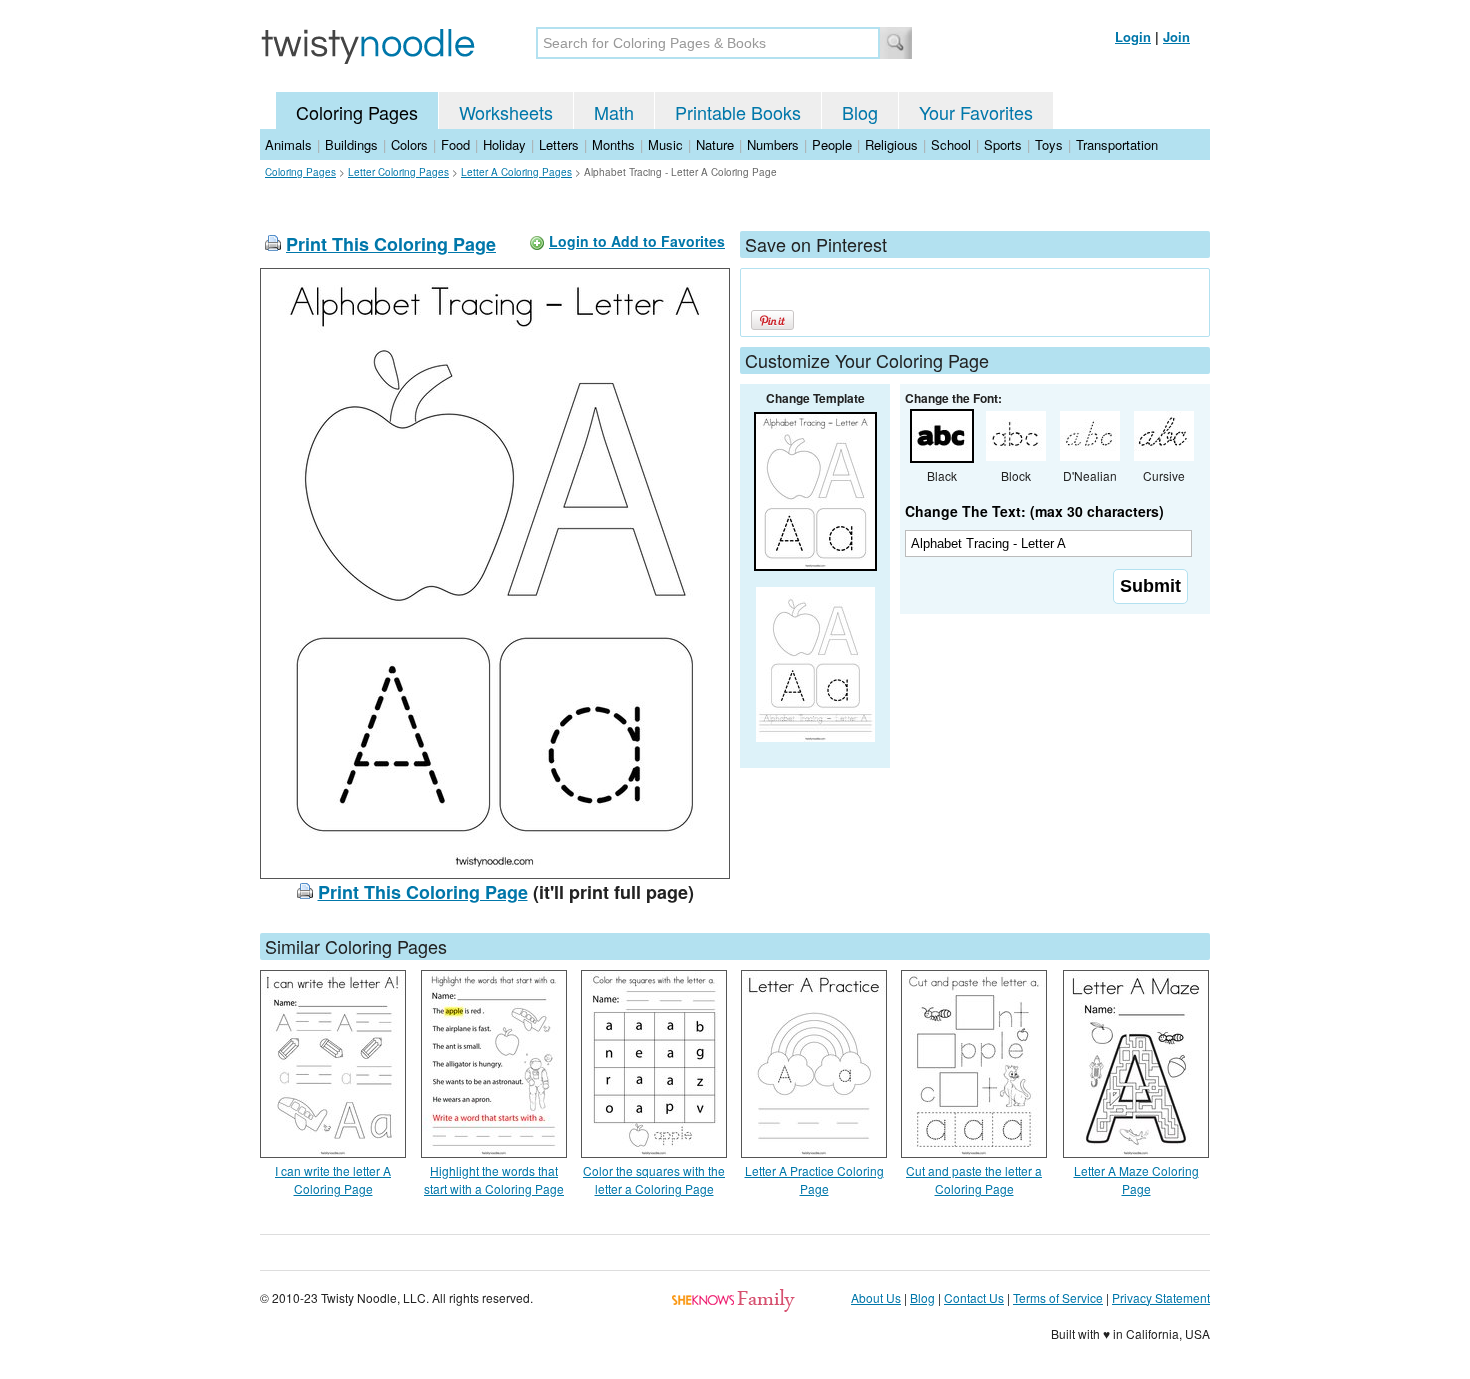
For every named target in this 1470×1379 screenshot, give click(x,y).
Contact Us (974, 1297)
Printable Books (738, 112)
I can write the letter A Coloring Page (333, 1179)
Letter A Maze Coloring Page (1136, 1179)
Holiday (504, 144)
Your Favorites (976, 112)
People (832, 144)
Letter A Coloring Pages (516, 172)
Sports (1003, 144)
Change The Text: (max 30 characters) (1034, 511)
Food (455, 144)
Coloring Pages (357, 112)
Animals (288, 144)
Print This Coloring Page (391, 244)
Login (1133, 36)
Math (614, 112)
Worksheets (506, 112)
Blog (860, 112)
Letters (559, 144)
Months (613, 144)
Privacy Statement (1161, 1297)
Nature (715, 144)
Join (1176, 36)
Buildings (351, 144)
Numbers (773, 144)
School (951, 144)
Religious (891, 144)
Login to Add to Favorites (637, 241)
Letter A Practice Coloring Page (814, 1179)
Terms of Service (1058, 1297)
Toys (1049, 144)
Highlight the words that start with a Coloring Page (494, 1179)
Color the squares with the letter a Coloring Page (654, 1179)
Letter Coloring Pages (398, 172)
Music (665, 144)
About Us (876, 1297)
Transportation (1117, 144)
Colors (409, 144)
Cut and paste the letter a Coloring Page (974, 1179)
